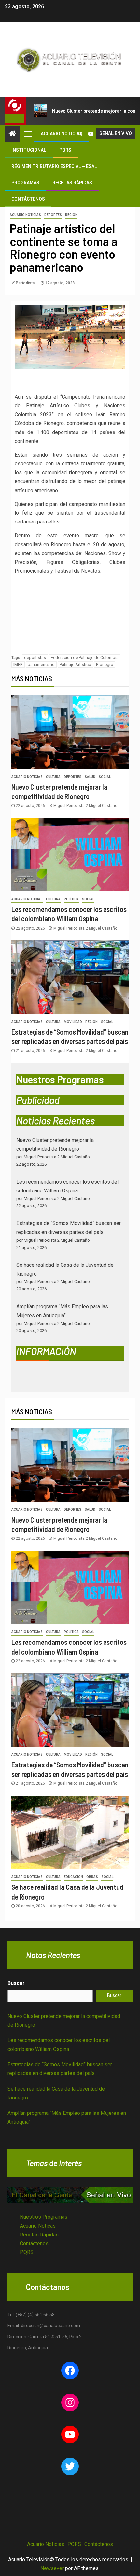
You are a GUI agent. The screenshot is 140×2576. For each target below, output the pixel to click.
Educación (73, 1877)
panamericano (41, 665)
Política (71, 899)
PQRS (65, 150)
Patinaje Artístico (75, 665)
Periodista (26, 283)
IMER (18, 665)
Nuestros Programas (44, 2217)
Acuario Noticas (38, 2226)
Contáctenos (28, 199)
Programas (25, 183)
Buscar (16, 1983)
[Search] (80, 134)
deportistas (35, 657)
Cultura (53, 777)
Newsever (52, 2568)
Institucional (29, 150)
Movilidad (73, 1022)
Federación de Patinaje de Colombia (85, 657)
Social (105, 777)
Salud (90, 777)
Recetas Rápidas (72, 183)
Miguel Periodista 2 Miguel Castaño (85, 806)
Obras (92, 1877)
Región (71, 215)
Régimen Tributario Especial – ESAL (54, 166)
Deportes (53, 215)
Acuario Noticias (62, 134)
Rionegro (105, 665)
